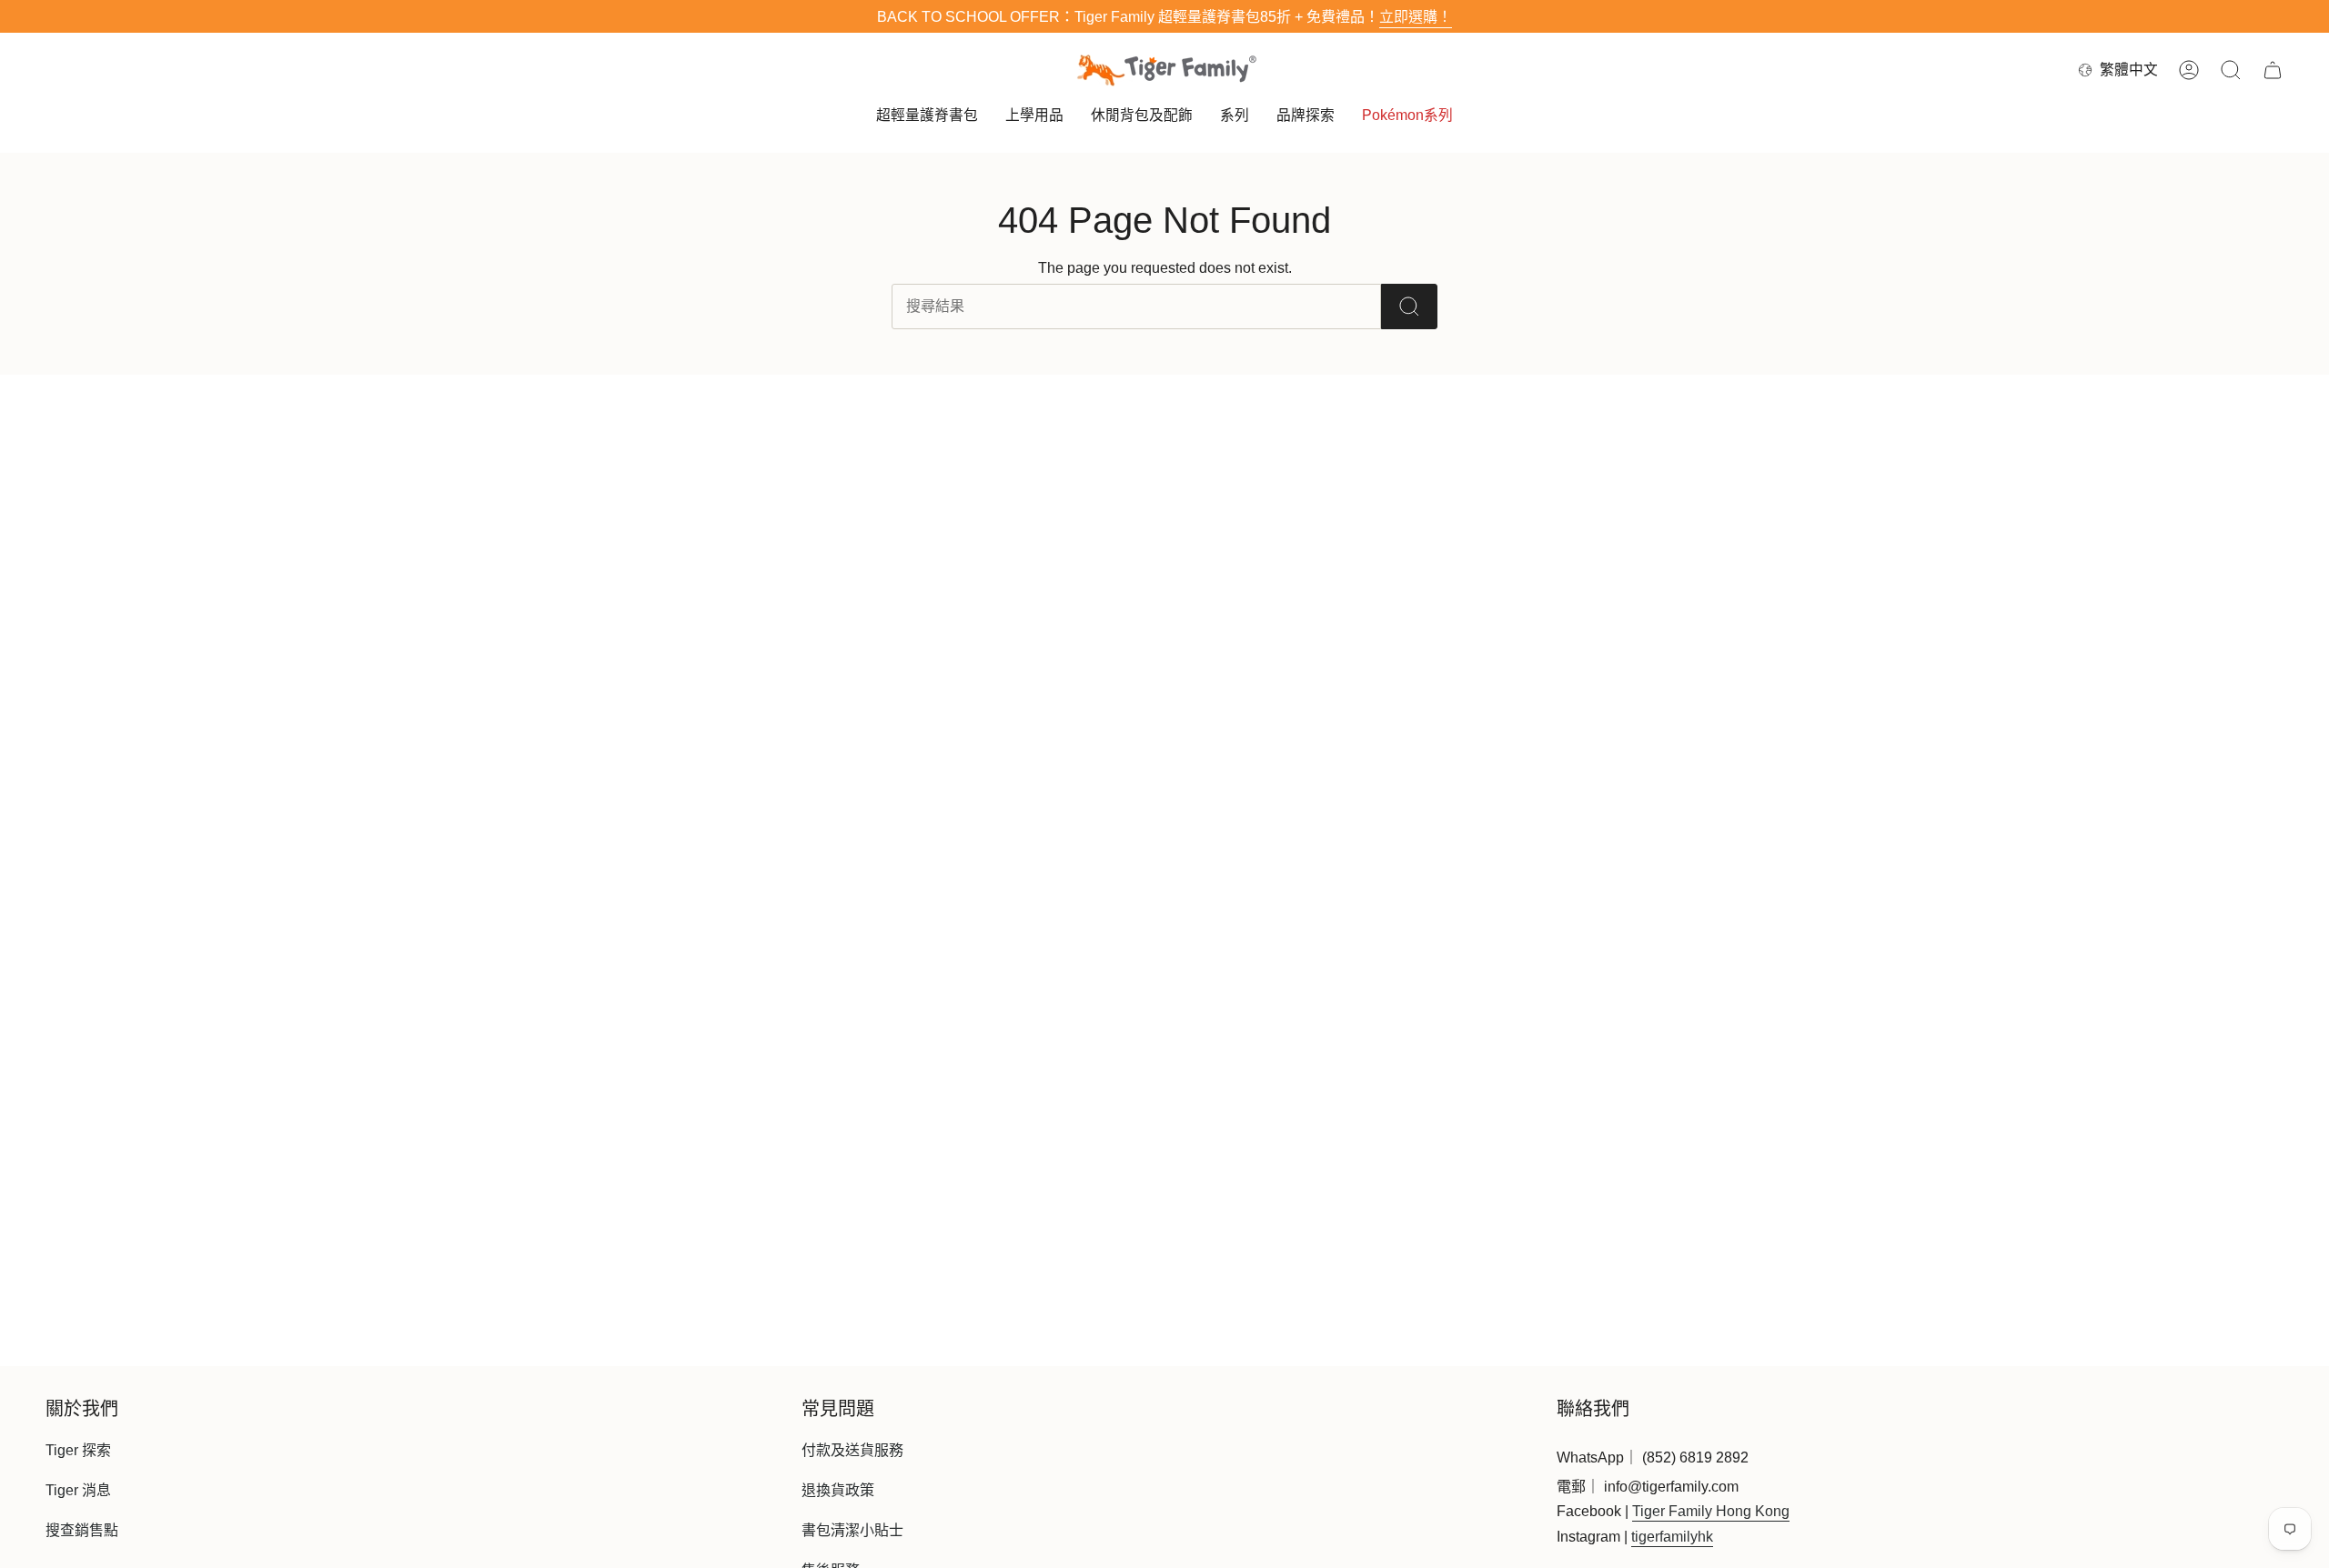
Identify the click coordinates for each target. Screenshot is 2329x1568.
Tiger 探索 (78, 1450)
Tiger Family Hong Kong (1711, 1511)
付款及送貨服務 (852, 1450)
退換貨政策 (838, 1490)
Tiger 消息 (78, 1490)
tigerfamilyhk (1672, 1537)
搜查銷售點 (82, 1530)
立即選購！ (1416, 17)
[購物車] (2273, 70)
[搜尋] (1409, 307)
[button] (927, 117)
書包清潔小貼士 (852, 1530)
